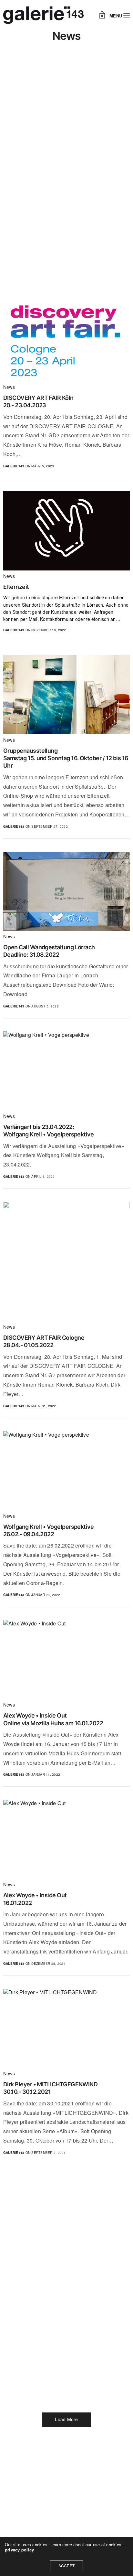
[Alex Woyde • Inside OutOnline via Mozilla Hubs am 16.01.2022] (66, 1660)
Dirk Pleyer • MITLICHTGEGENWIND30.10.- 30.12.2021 (50, 2088)
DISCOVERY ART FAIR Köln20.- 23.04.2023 (38, 401)
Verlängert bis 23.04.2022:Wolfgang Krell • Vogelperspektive (48, 1131)
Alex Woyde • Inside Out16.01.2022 (35, 1899)
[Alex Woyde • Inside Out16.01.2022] (66, 1839)
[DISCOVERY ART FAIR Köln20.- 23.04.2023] (66, 342)
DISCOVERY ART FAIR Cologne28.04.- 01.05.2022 (44, 1341)
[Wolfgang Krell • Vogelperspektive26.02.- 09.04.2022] (66, 1471)
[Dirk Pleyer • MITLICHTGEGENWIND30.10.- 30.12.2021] (66, 2028)
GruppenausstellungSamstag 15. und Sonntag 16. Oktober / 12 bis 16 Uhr (66, 758)
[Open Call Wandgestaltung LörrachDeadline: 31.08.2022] (66, 891)
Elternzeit (16, 587)
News (9, 387)
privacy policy (19, 2550)
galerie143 (14, 466)
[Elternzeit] (66, 531)
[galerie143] (43, 15)
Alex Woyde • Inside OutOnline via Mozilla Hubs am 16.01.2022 (53, 1719)
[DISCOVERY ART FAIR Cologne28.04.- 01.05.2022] (66, 1261)
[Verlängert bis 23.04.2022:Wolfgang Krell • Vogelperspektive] (66, 1071)
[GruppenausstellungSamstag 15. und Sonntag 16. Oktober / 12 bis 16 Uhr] (66, 695)
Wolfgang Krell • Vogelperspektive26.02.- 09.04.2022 (48, 1530)
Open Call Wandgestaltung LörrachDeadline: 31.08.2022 (49, 951)
